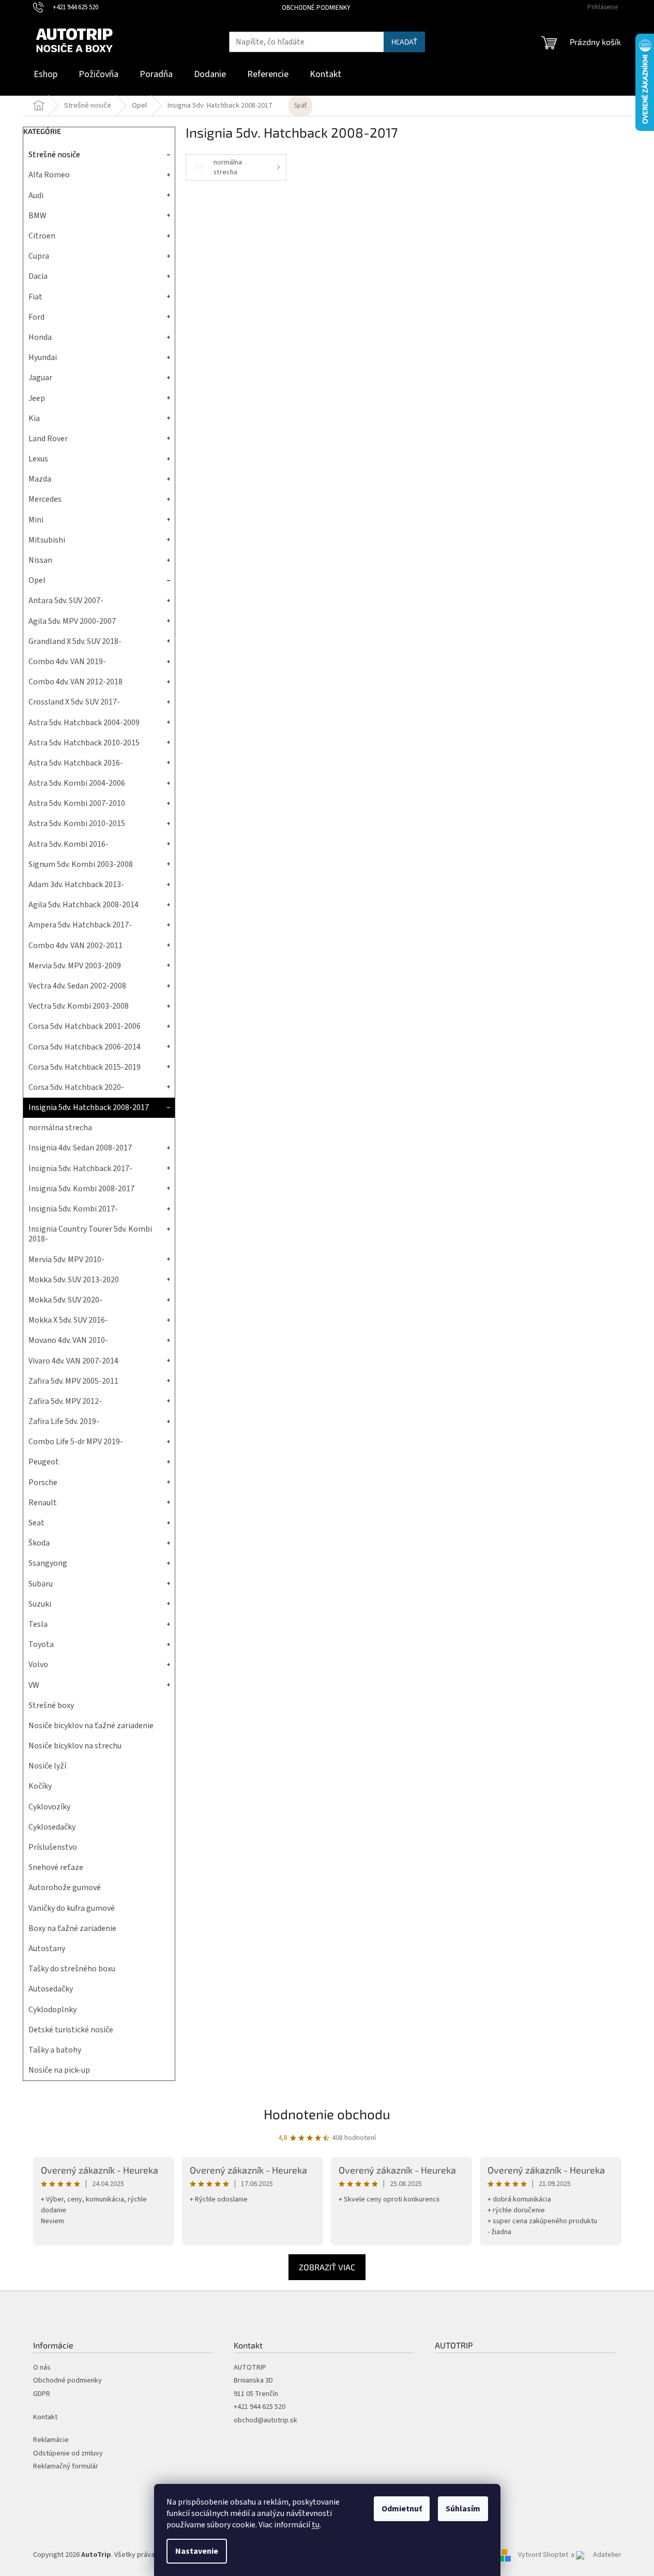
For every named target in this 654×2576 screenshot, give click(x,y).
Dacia (38, 276)
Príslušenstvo (53, 1847)
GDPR (42, 2394)
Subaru (41, 1584)
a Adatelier (596, 2555)
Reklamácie (51, 2440)
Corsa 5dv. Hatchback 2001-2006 (85, 1026)
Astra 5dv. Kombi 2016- (69, 844)
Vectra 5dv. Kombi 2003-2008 (79, 1006)
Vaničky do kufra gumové (72, 1908)
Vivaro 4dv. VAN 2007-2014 (73, 1361)
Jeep (37, 398)
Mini (36, 520)
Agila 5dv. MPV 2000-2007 (72, 621)
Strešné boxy (51, 1705)
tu (316, 2525)
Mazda (40, 479)
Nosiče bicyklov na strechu (75, 1746)
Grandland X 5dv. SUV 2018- (75, 641)
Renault (43, 1503)
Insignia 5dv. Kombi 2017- (73, 1209)
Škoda (39, 1543)
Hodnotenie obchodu (327, 2114)
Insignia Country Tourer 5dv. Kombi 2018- (90, 1234)
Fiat (35, 297)
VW (34, 1685)
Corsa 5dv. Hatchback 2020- (76, 1087)
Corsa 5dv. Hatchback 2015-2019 (85, 1067)
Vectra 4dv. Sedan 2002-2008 (77, 986)
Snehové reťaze (56, 1867)
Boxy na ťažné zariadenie (72, 1928)
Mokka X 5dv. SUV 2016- (68, 1320)
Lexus (38, 459)
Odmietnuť (402, 2509)
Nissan (40, 560)
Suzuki (40, 1604)
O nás (42, 2368)
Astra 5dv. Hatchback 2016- (76, 763)
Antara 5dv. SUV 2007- (66, 601)
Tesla (38, 1624)
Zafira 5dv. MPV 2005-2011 (73, 1381)
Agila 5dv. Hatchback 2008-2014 (83, 905)
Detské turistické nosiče (71, 2030)
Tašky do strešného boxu (72, 1969)
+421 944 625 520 (260, 2407)
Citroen (42, 236)
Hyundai (43, 357)
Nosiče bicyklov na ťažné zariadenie (91, 1726)
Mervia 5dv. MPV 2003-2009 (75, 966)
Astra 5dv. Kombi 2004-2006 (77, 783)
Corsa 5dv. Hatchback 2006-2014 (85, 1047)
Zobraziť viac (327, 2267)
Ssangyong (48, 1563)
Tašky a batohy (55, 2050)
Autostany (47, 1949)
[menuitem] (45, 75)
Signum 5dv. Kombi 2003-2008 (81, 864)
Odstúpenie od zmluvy (68, 2454)
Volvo (38, 1665)
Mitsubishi (47, 540)
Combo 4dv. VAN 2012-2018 (75, 682)
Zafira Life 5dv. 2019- (64, 1421)
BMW (37, 216)
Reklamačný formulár (66, 2467)
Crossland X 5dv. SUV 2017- (74, 702)
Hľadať (404, 42)
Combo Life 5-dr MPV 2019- (76, 1442)
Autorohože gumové (65, 1888)
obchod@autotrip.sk (265, 2421)
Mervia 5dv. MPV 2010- (66, 1260)
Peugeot (44, 1462)
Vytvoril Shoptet (543, 2555)
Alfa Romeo (49, 175)
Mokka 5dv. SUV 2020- (65, 1300)
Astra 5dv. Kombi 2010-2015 (77, 823)
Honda (40, 337)
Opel (37, 580)
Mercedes (45, 499)
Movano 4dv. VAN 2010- (68, 1340)
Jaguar (40, 378)
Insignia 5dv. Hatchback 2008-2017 (89, 1107)
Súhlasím (463, 2509)
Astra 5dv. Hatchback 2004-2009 (84, 723)
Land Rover (48, 439)
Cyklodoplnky (52, 2010)
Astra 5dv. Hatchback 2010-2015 (84, 743)
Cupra (39, 256)
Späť (300, 106)
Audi (36, 196)
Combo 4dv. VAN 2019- (67, 662)
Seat (36, 1523)
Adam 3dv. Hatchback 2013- (76, 885)
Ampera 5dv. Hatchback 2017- (80, 925)
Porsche (43, 1482)
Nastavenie (197, 2551)
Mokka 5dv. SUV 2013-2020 (74, 1280)
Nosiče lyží (47, 1766)
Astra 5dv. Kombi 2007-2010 (77, 803)
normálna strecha (60, 1128)
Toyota (41, 1644)
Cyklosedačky (52, 1827)
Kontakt (45, 2417)
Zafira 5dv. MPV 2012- (65, 1401)
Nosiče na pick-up (59, 2070)
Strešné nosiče (54, 155)
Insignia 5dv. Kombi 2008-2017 (81, 1189)
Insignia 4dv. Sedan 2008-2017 (80, 1148)
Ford (36, 317)
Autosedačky (51, 1989)
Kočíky (40, 1786)
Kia (34, 418)
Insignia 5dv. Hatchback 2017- (80, 1169)
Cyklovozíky (49, 1807)
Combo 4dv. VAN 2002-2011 (75, 946)
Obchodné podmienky (316, 8)
